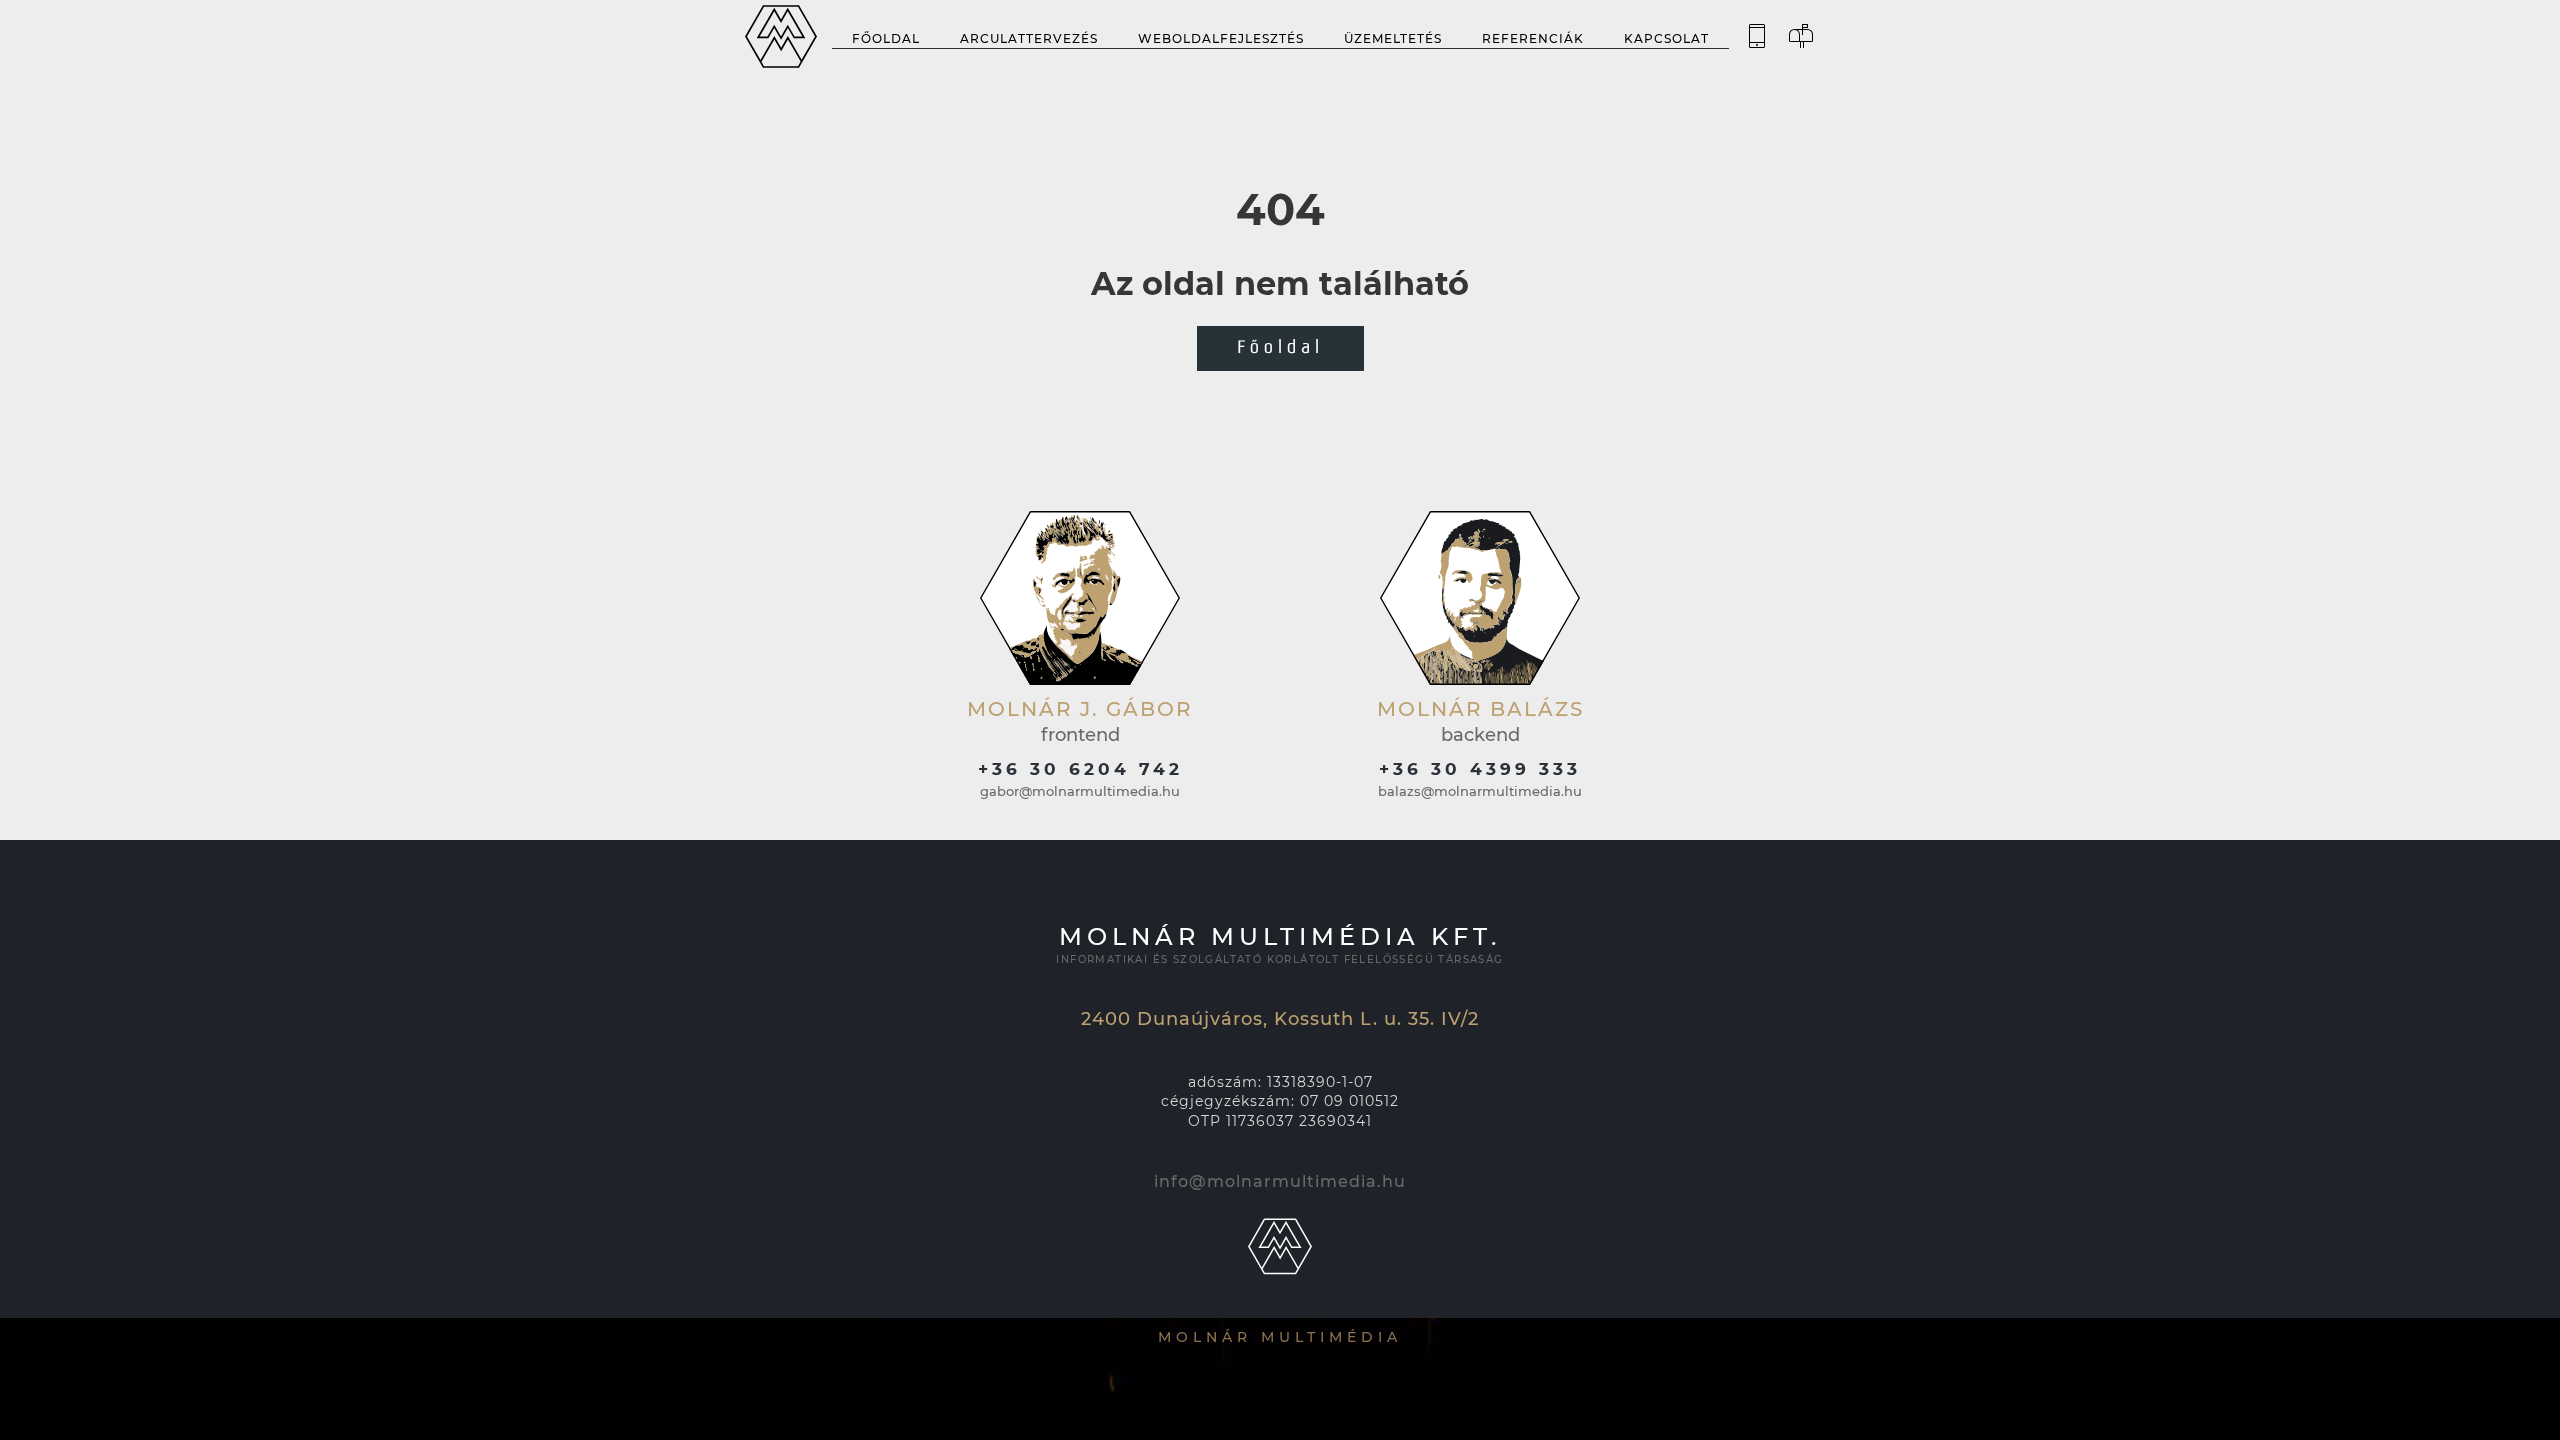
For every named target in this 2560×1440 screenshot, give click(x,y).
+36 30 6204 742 (1080, 769)
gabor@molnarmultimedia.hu (1080, 791)
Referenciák (1533, 38)
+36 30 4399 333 (1480, 769)
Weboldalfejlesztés (1221, 38)
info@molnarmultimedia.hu (1280, 1181)
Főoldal (886, 38)
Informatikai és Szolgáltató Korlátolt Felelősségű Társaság (1279, 959)
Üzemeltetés (1393, 38)
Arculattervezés (1029, 38)
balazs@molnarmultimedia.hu (1480, 791)
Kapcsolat (1666, 38)
